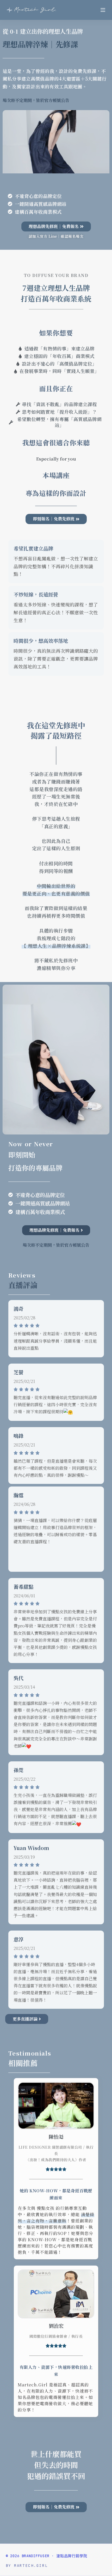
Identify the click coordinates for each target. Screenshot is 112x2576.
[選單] (103, 10)
